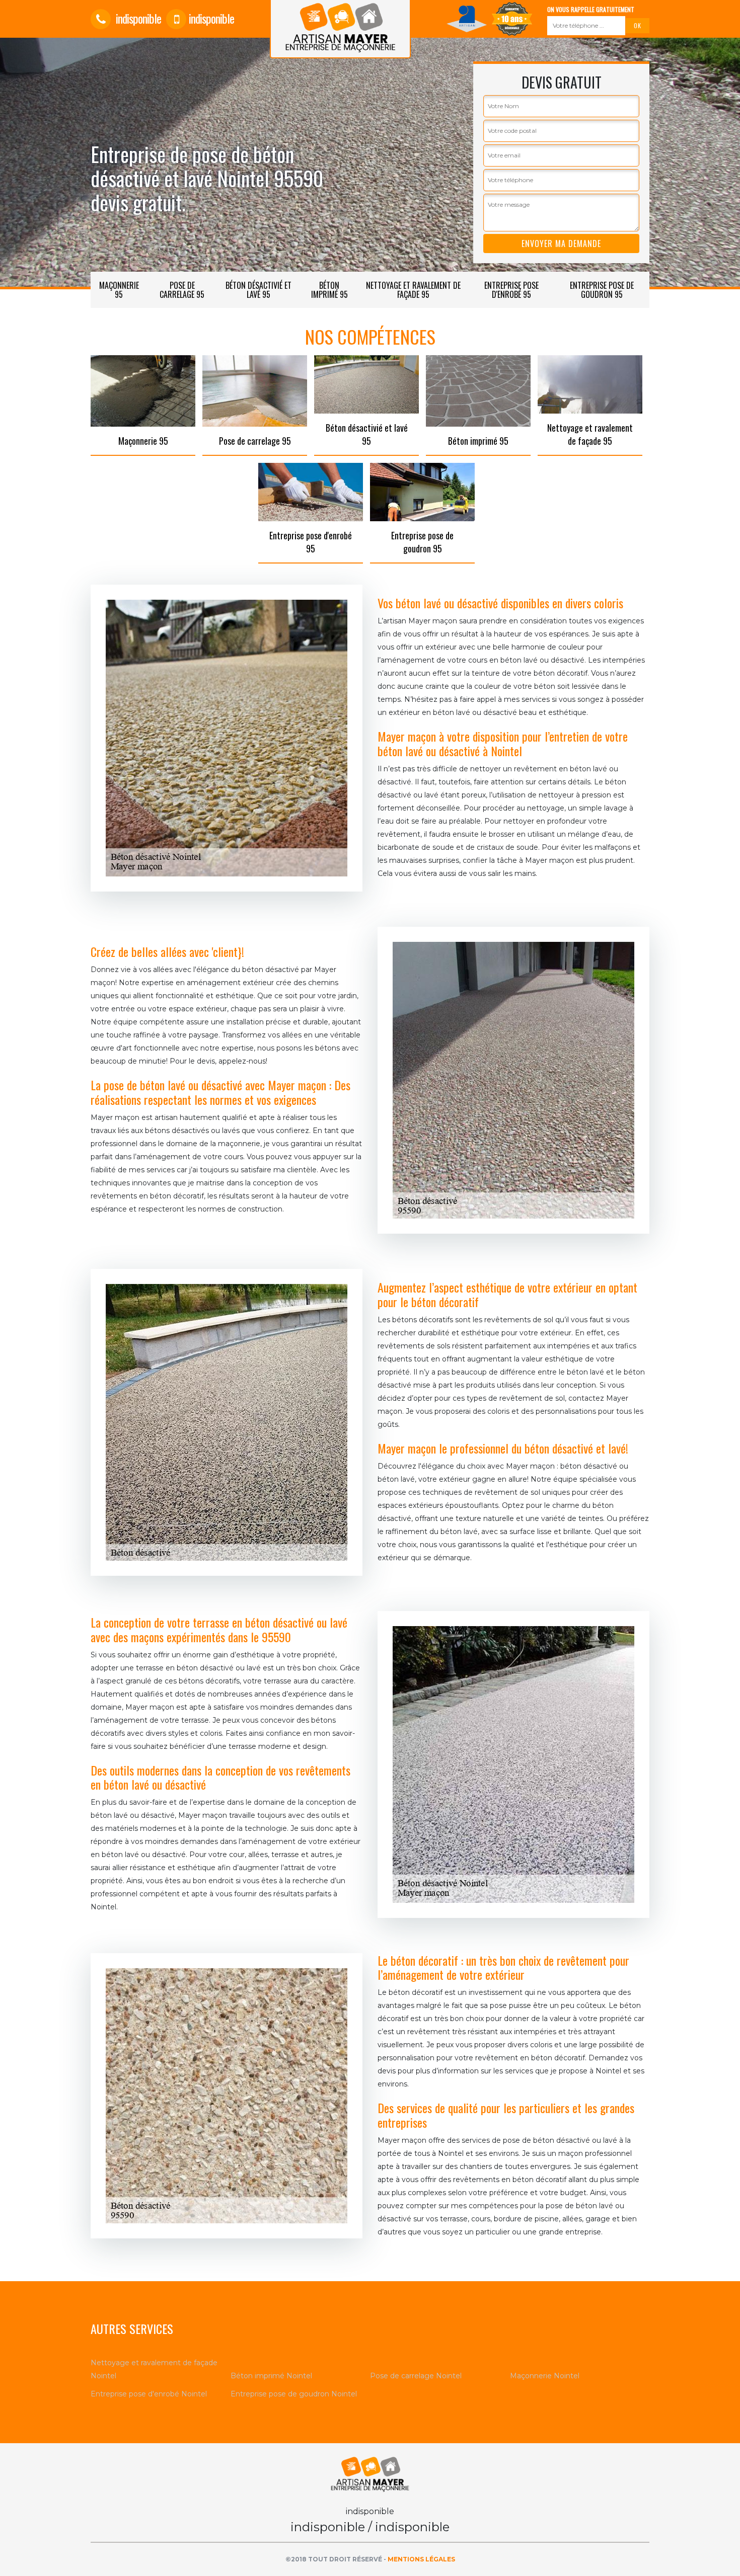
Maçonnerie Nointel (545, 2376)
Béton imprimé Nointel (271, 2376)
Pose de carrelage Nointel (416, 2376)
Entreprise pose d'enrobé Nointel (149, 2394)
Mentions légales (421, 2559)
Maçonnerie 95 (119, 290)
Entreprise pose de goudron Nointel (294, 2394)
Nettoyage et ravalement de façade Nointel (154, 2369)
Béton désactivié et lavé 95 (258, 290)
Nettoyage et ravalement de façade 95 (413, 290)
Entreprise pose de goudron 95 (602, 290)
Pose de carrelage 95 (182, 290)
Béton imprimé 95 (329, 290)
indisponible (137, 18)
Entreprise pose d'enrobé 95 (511, 290)
